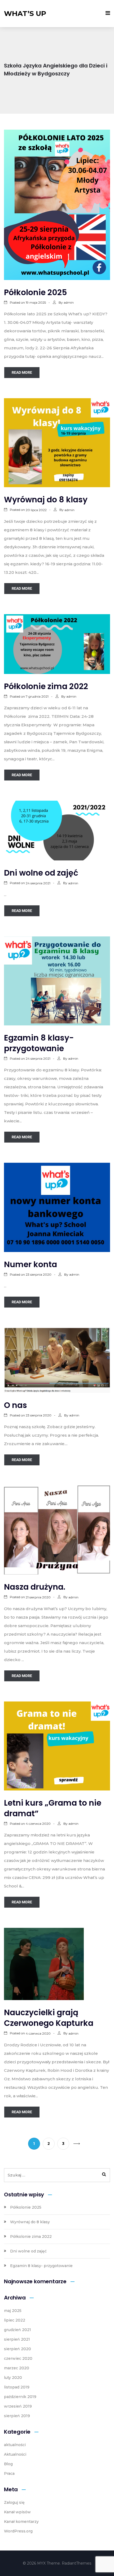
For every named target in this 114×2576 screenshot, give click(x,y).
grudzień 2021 (17, 2330)
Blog (8, 2464)
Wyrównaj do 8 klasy (46, 500)
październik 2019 (20, 2397)
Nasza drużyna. (35, 1587)
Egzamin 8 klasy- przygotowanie (39, 1043)
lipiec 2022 (15, 2320)
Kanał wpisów (17, 2512)
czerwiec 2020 (18, 2358)
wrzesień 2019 (18, 2406)
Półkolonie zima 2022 (46, 686)
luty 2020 (13, 2378)
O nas (16, 1405)
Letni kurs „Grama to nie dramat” (53, 1808)
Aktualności (15, 2454)
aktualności (15, 2445)
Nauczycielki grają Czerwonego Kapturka (49, 2018)
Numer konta (30, 1264)
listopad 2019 (17, 2387)
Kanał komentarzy (21, 2522)
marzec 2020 (17, 2368)
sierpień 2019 (17, 2416)
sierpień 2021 (17, 2339)
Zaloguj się (14, 2502)
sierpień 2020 (17, 2349)
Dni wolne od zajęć (41, 873)
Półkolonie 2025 (36, 292)
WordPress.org (18, 2531)
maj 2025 (13, 2311)
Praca (9, 2473)
